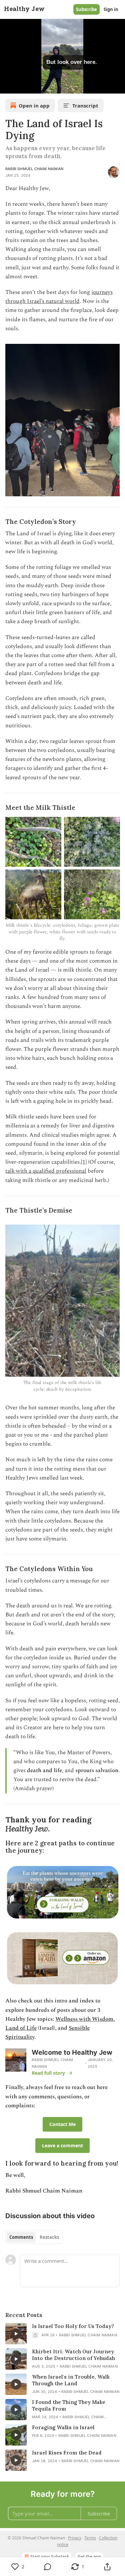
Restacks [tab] (49, 2237)
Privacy (75, 2538)
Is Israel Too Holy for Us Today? (73, 2326)
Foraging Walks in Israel (63, 2427)
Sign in (111, 9)
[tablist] (34, 2237)
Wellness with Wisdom (84, 2019)
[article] (62, 2334)
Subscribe (86, 9)
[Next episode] (22, 86)
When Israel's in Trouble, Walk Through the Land (71, 2380)
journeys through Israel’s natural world (59, 297)
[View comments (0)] (48, 2567)
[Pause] (7, 86)
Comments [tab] (21, 2237)
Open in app (34, 106)
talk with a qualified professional (46, 1171)
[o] (16, 2334)
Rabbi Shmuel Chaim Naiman (34, 169)
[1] (84, 1162)
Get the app (89, 2557)
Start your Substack (50, 2557)
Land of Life (21, 2028)
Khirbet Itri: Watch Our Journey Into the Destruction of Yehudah (73, 2355)
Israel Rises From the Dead (67, 2453)
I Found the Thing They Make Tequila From (69, 2405)
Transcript (85, 106)
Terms (90, 2538)
